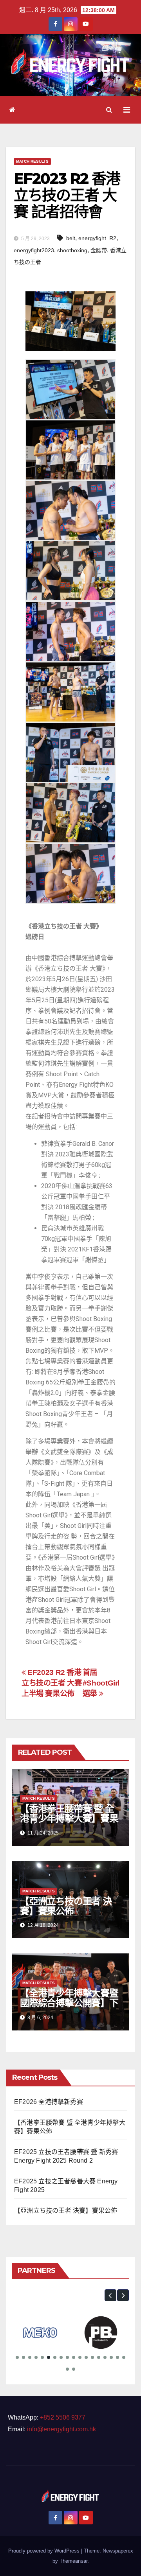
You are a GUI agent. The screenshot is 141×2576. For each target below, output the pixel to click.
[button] (109, 110)
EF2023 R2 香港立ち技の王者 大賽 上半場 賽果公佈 (52, 1683)
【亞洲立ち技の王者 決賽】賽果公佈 (66, 1906)
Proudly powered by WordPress (45, 2551)
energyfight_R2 (97, 238)
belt (71, 238)
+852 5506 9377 (63, 2417)
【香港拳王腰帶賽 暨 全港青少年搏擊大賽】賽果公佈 (69, 1818)
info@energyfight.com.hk (61, 2429)
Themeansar (73, 2561)
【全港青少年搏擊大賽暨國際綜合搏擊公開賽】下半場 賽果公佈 (69, 2003)
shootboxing (72, 250)
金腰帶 (99, 250)
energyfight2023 (34, 250)
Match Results (32, 161)
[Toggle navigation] (127, 110)
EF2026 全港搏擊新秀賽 (49, 2102)
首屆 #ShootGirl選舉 (101, 1683)
